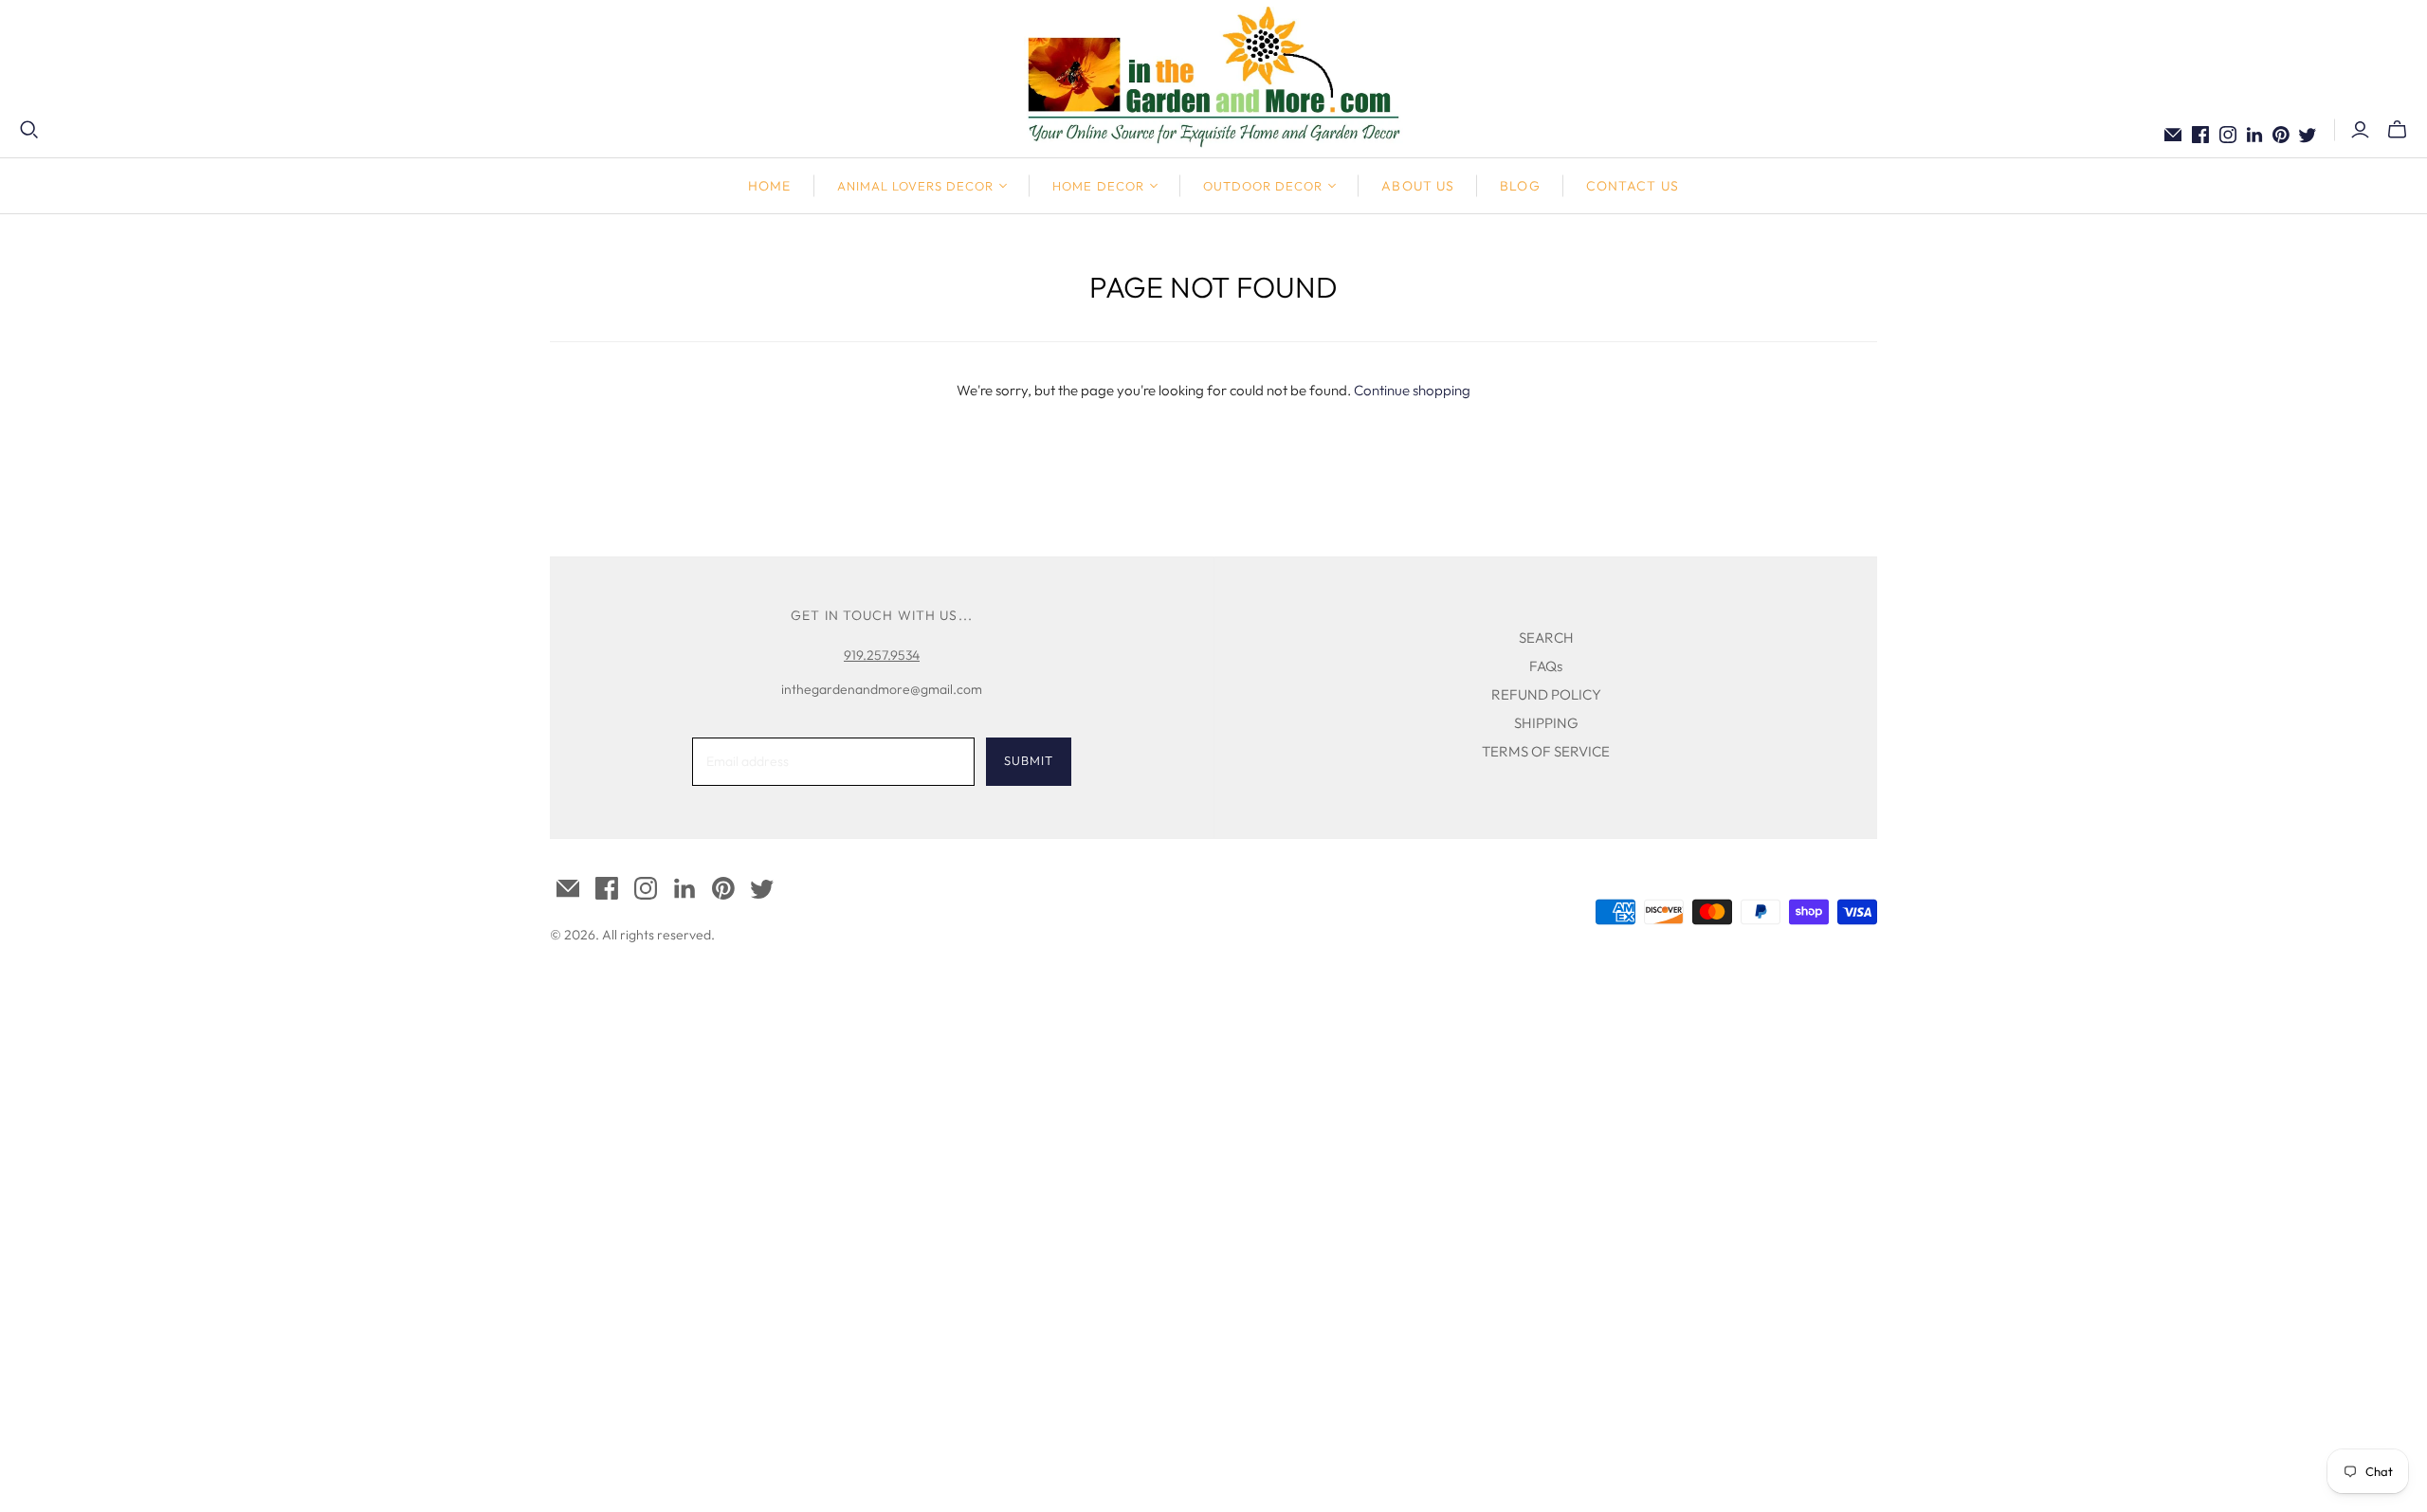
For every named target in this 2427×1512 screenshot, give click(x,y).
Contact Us (1633, 186)
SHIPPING (1546, 723)
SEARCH (1546, 638)
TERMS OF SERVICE (1546, 751)
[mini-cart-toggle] (2397, 130)
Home (769, 186)
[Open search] (29, 130)
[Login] (2360, 130)
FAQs (1546, 666)
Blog (1520, 186)
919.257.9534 (882, 655)
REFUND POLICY (1546, 694)
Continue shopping (1412, 390)
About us (1418, 186)
